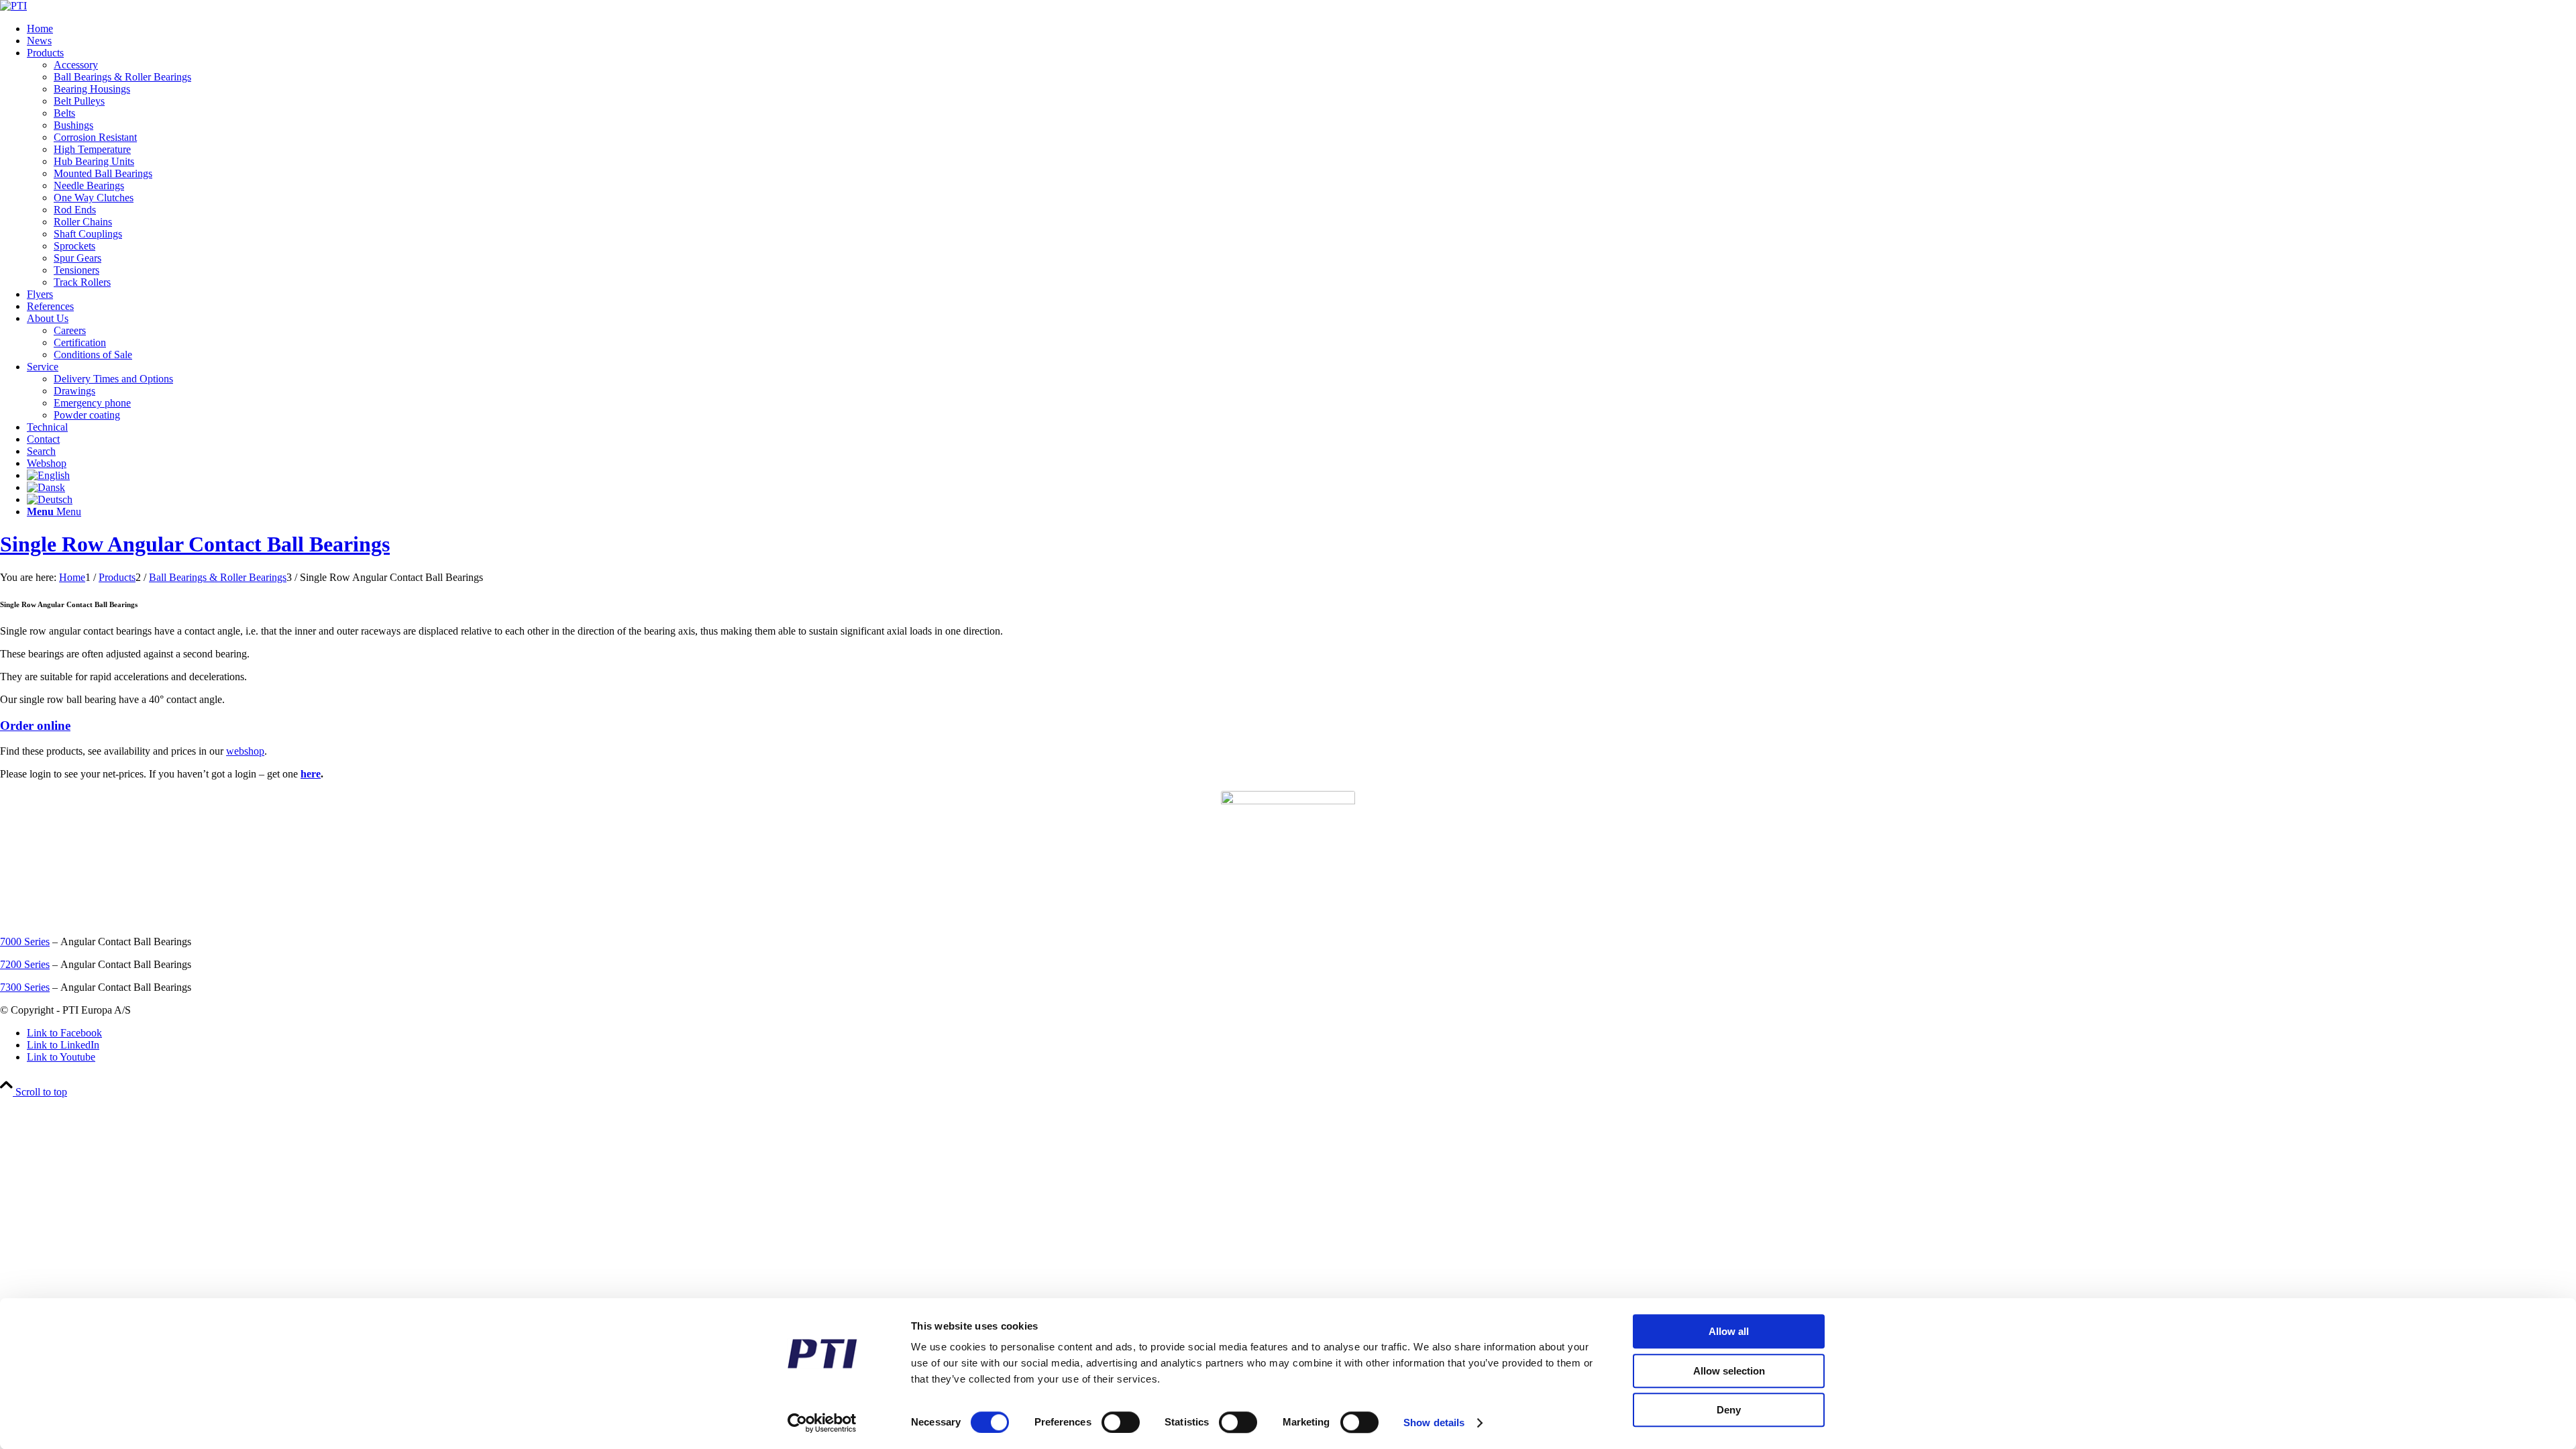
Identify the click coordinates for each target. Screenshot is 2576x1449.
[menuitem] (1301, 29)
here (311, 774)
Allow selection (1729, 1371)
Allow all (1729, 1331)
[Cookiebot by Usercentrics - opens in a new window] (822, 1423)
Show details (1434, 1423)
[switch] (1121, 1422)
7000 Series (25, 942)
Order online (35, 726)
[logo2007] (13, 6)
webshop (245, 751)
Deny (1729, 1410)
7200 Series (25, 964)
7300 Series (25, 987)
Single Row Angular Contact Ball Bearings (195, 544)
